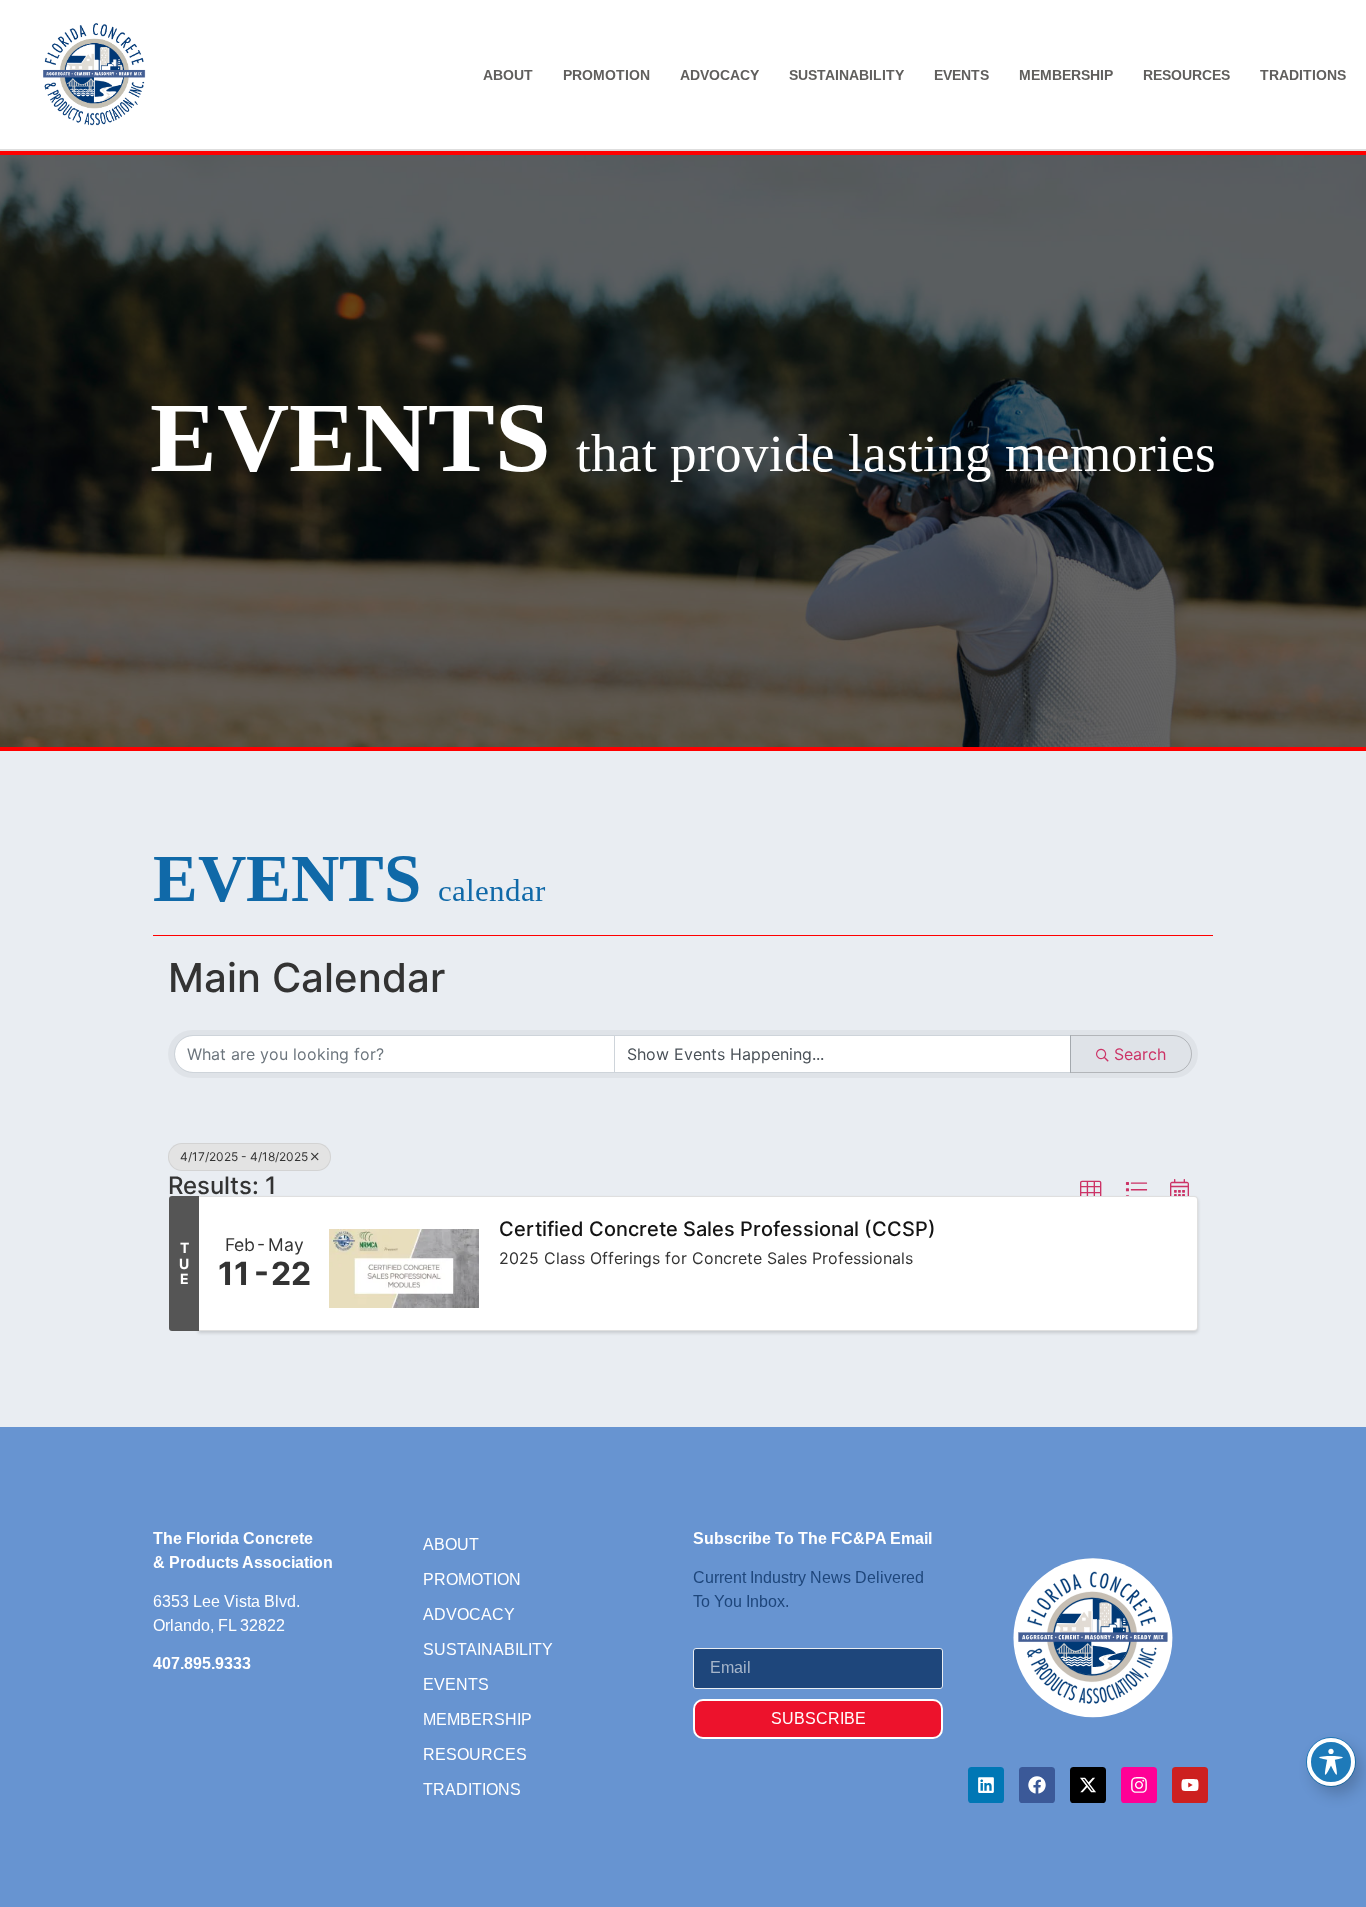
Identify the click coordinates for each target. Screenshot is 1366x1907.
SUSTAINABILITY (846, 75)
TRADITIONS (1303, 75)
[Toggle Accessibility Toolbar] (1331, 1762)
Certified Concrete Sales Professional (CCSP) (717, 1229)
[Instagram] (1139, 1785)
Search (1140, 1054)
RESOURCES (1186, 75)
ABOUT (508, 75)
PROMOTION (606, 75)
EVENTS (961, 75)
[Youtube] (1190, 1785)
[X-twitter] (1088, 1785)
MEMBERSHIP (1066, 75)
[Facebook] (1037, 1785)
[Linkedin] (986, 1785)
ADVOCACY (719, 75)
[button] (1091, 1191)
